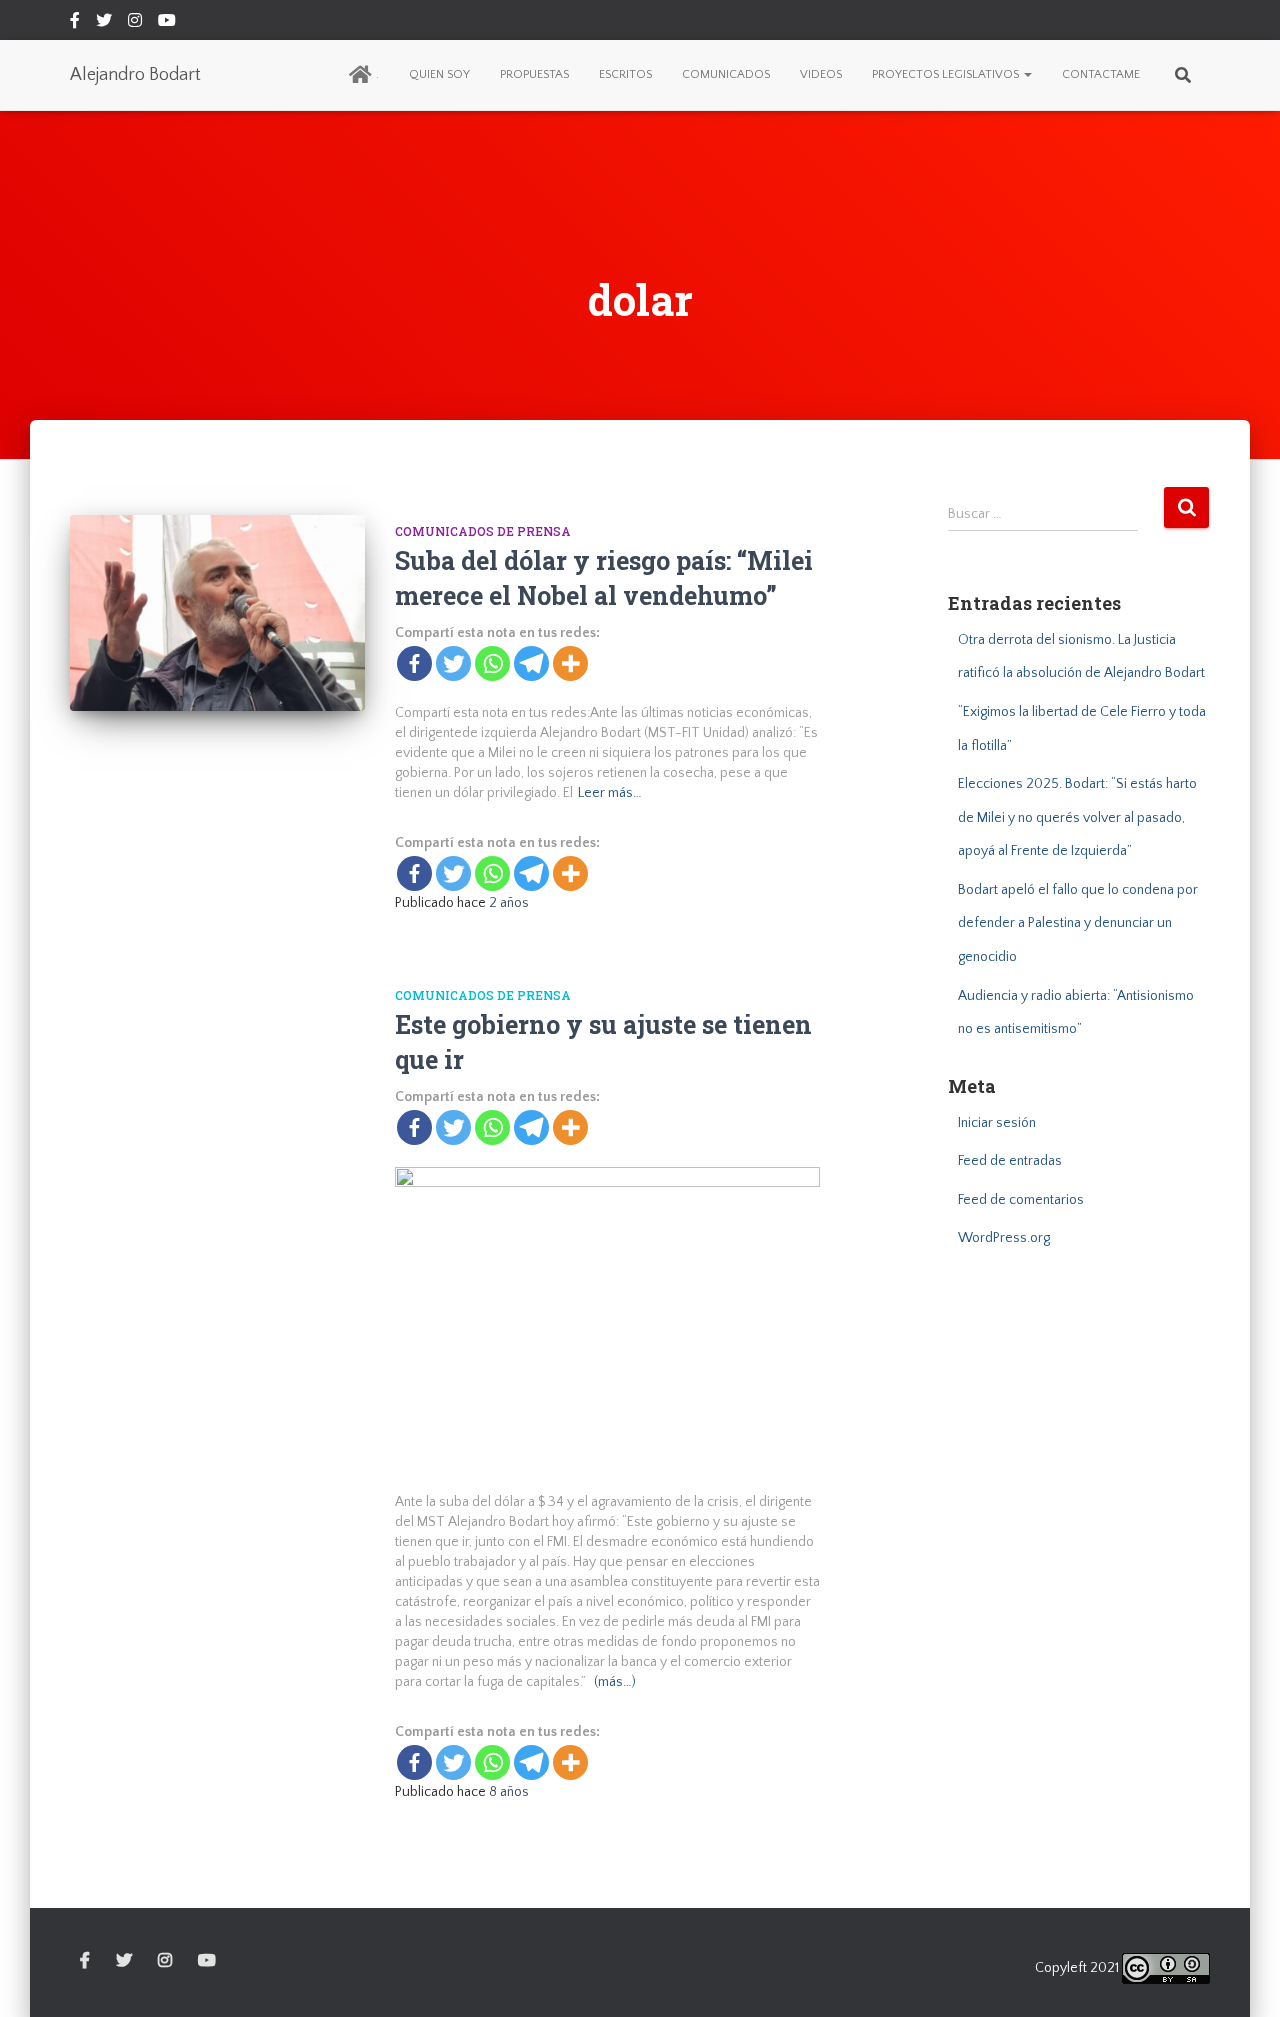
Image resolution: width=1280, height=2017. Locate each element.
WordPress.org (1004, 1238)
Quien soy (439, 74)
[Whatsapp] (492, 663)
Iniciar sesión (997, 1123)
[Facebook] (414, 663)
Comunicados (726, 74)
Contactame (1101, 74)
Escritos (625, 74)
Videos (821, 74)
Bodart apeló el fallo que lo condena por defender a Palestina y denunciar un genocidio (1078, 923)
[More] (570, 663)
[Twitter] (453, 663)
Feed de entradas (1010, 1161)
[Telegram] (531, 663)
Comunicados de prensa (483, 531)
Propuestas (534, 74)
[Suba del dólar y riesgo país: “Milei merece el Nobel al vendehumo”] (217, 613)
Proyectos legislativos (947, 74)
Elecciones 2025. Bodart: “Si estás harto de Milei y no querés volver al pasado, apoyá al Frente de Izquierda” (1077, 817)
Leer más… (610, 793)
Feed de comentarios (1021, 1200)
